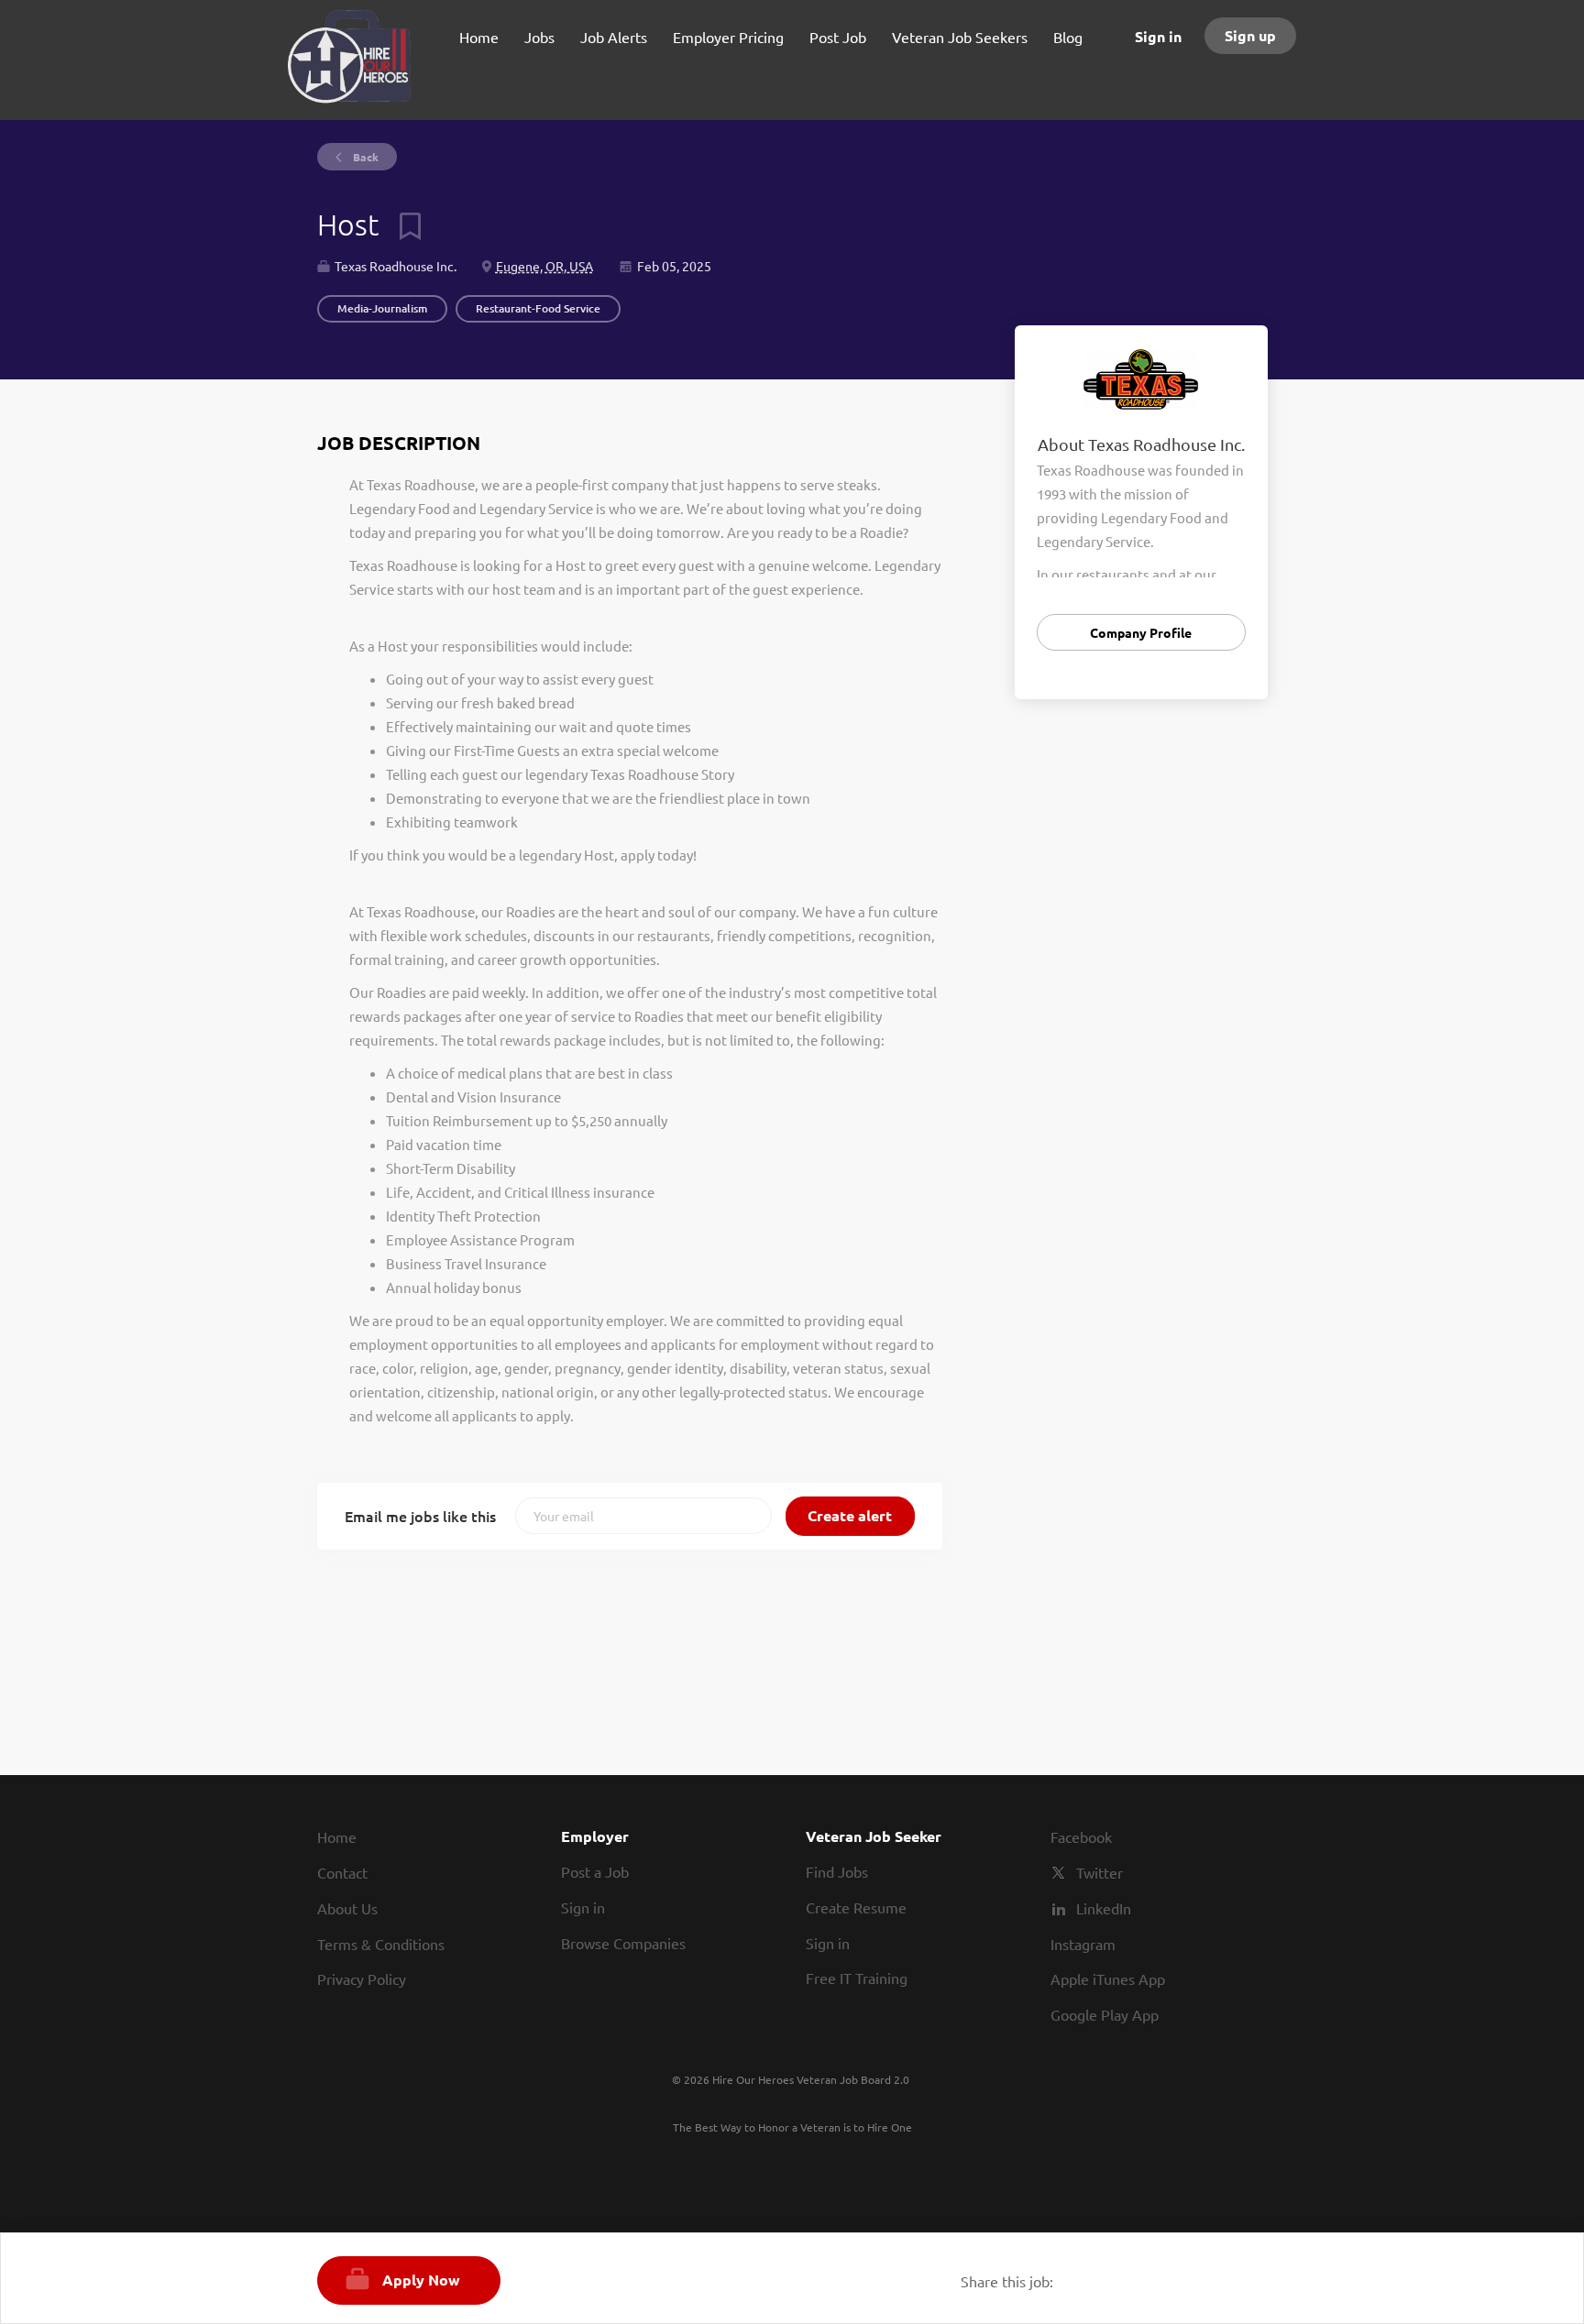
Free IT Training (857, 1978)
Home (337, 1836)
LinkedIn (1104, 1908)
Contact (342, 1872)
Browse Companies (623, 1943)
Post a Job (595, 1871)
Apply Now (421, 2280)
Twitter (1100, 1872)
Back (364, 157)
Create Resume (856, 1907)
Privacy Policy (362, 1979)
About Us (347, 1908)
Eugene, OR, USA (544, 266)
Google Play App (1105, 2014)
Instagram (1083, 1944)
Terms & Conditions (381, 1944)
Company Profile (1141, 632)
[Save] (403, 225)
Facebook (1081, 1836)
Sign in (1158, 36)
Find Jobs (837, 1871)
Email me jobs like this (420, 1516)
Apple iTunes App (1108, 1979)
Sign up (1250, 35)
